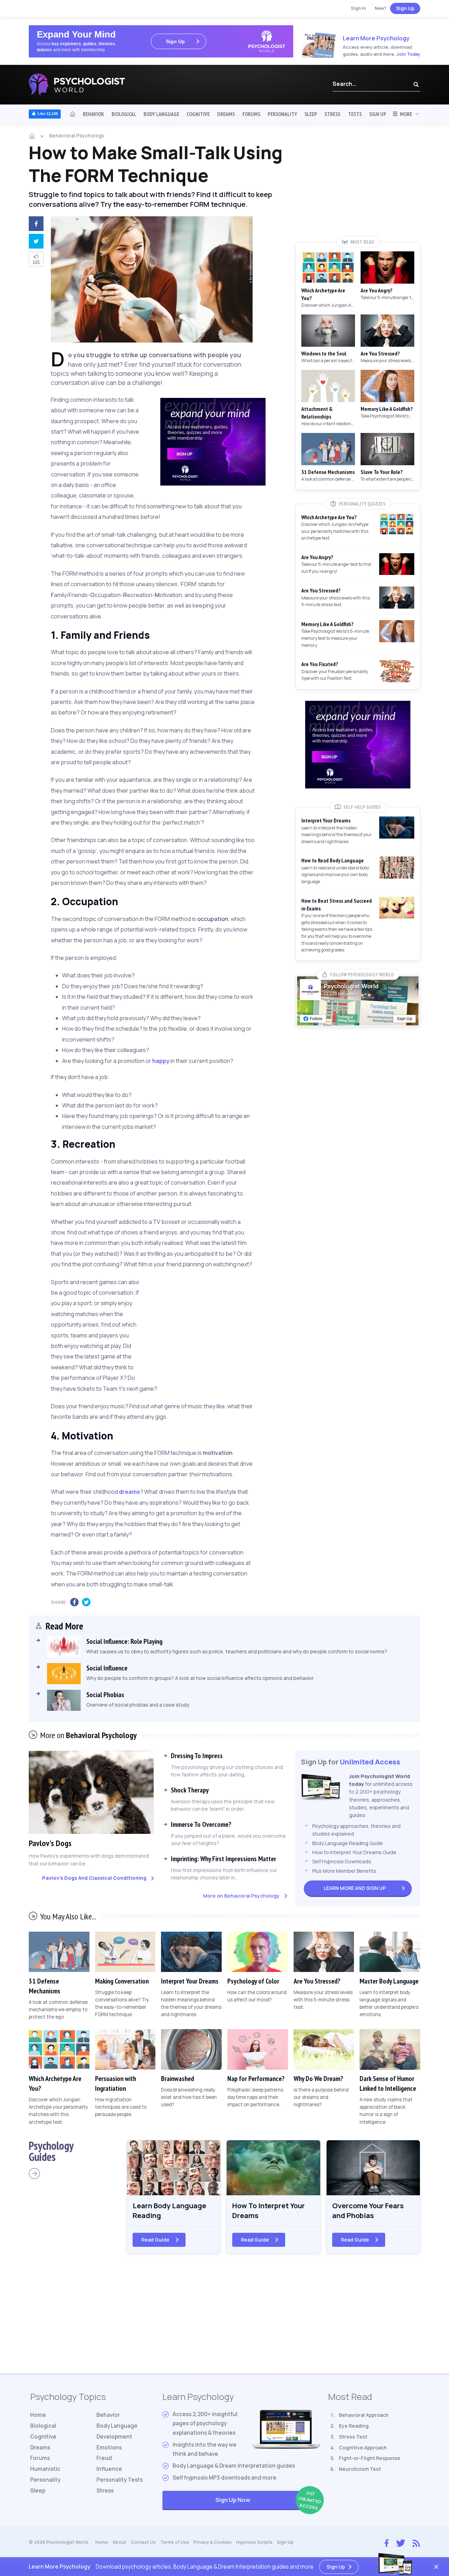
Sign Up (405, 8)
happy (161, 1061)
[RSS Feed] (416, 2542)
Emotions (109, 2448)
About (119, 2542)
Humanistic (45, 2469)
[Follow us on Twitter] (401, 2542)
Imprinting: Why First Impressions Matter (223, 1859)
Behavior (93, 114)
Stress (332, 114)
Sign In (358, 8)
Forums (251, 114)
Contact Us (143, 2542)
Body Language (161, 114)
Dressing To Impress (197, 1756)
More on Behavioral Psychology (241, 1896)
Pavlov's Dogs (50, 1843)
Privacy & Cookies (213, 2542)
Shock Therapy (190, 1790)
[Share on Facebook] (35, 225)
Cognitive (198, 114)
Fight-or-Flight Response (370, 2458)
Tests (355, 114)
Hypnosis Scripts (254, 2542)
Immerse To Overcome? (201, 1824)
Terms (175, 2542)
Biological (124, 114)
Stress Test (353, 2437)
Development (114, 2437)
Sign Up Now (267, 2500)
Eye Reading (354, 2426)
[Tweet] (35, 242)
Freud (104, 2458)
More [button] (405, 114)
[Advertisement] (213, 1324)
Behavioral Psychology (77, 135)
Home (38, 2415)
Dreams (226, 114)
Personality (282, 114)
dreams (129, 1492)
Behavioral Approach (364, 2415)
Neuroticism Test (360, 2469)
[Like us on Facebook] (387, 2542)
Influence (109, 2469)
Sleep (311, 114)
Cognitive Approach (363, 2448)
